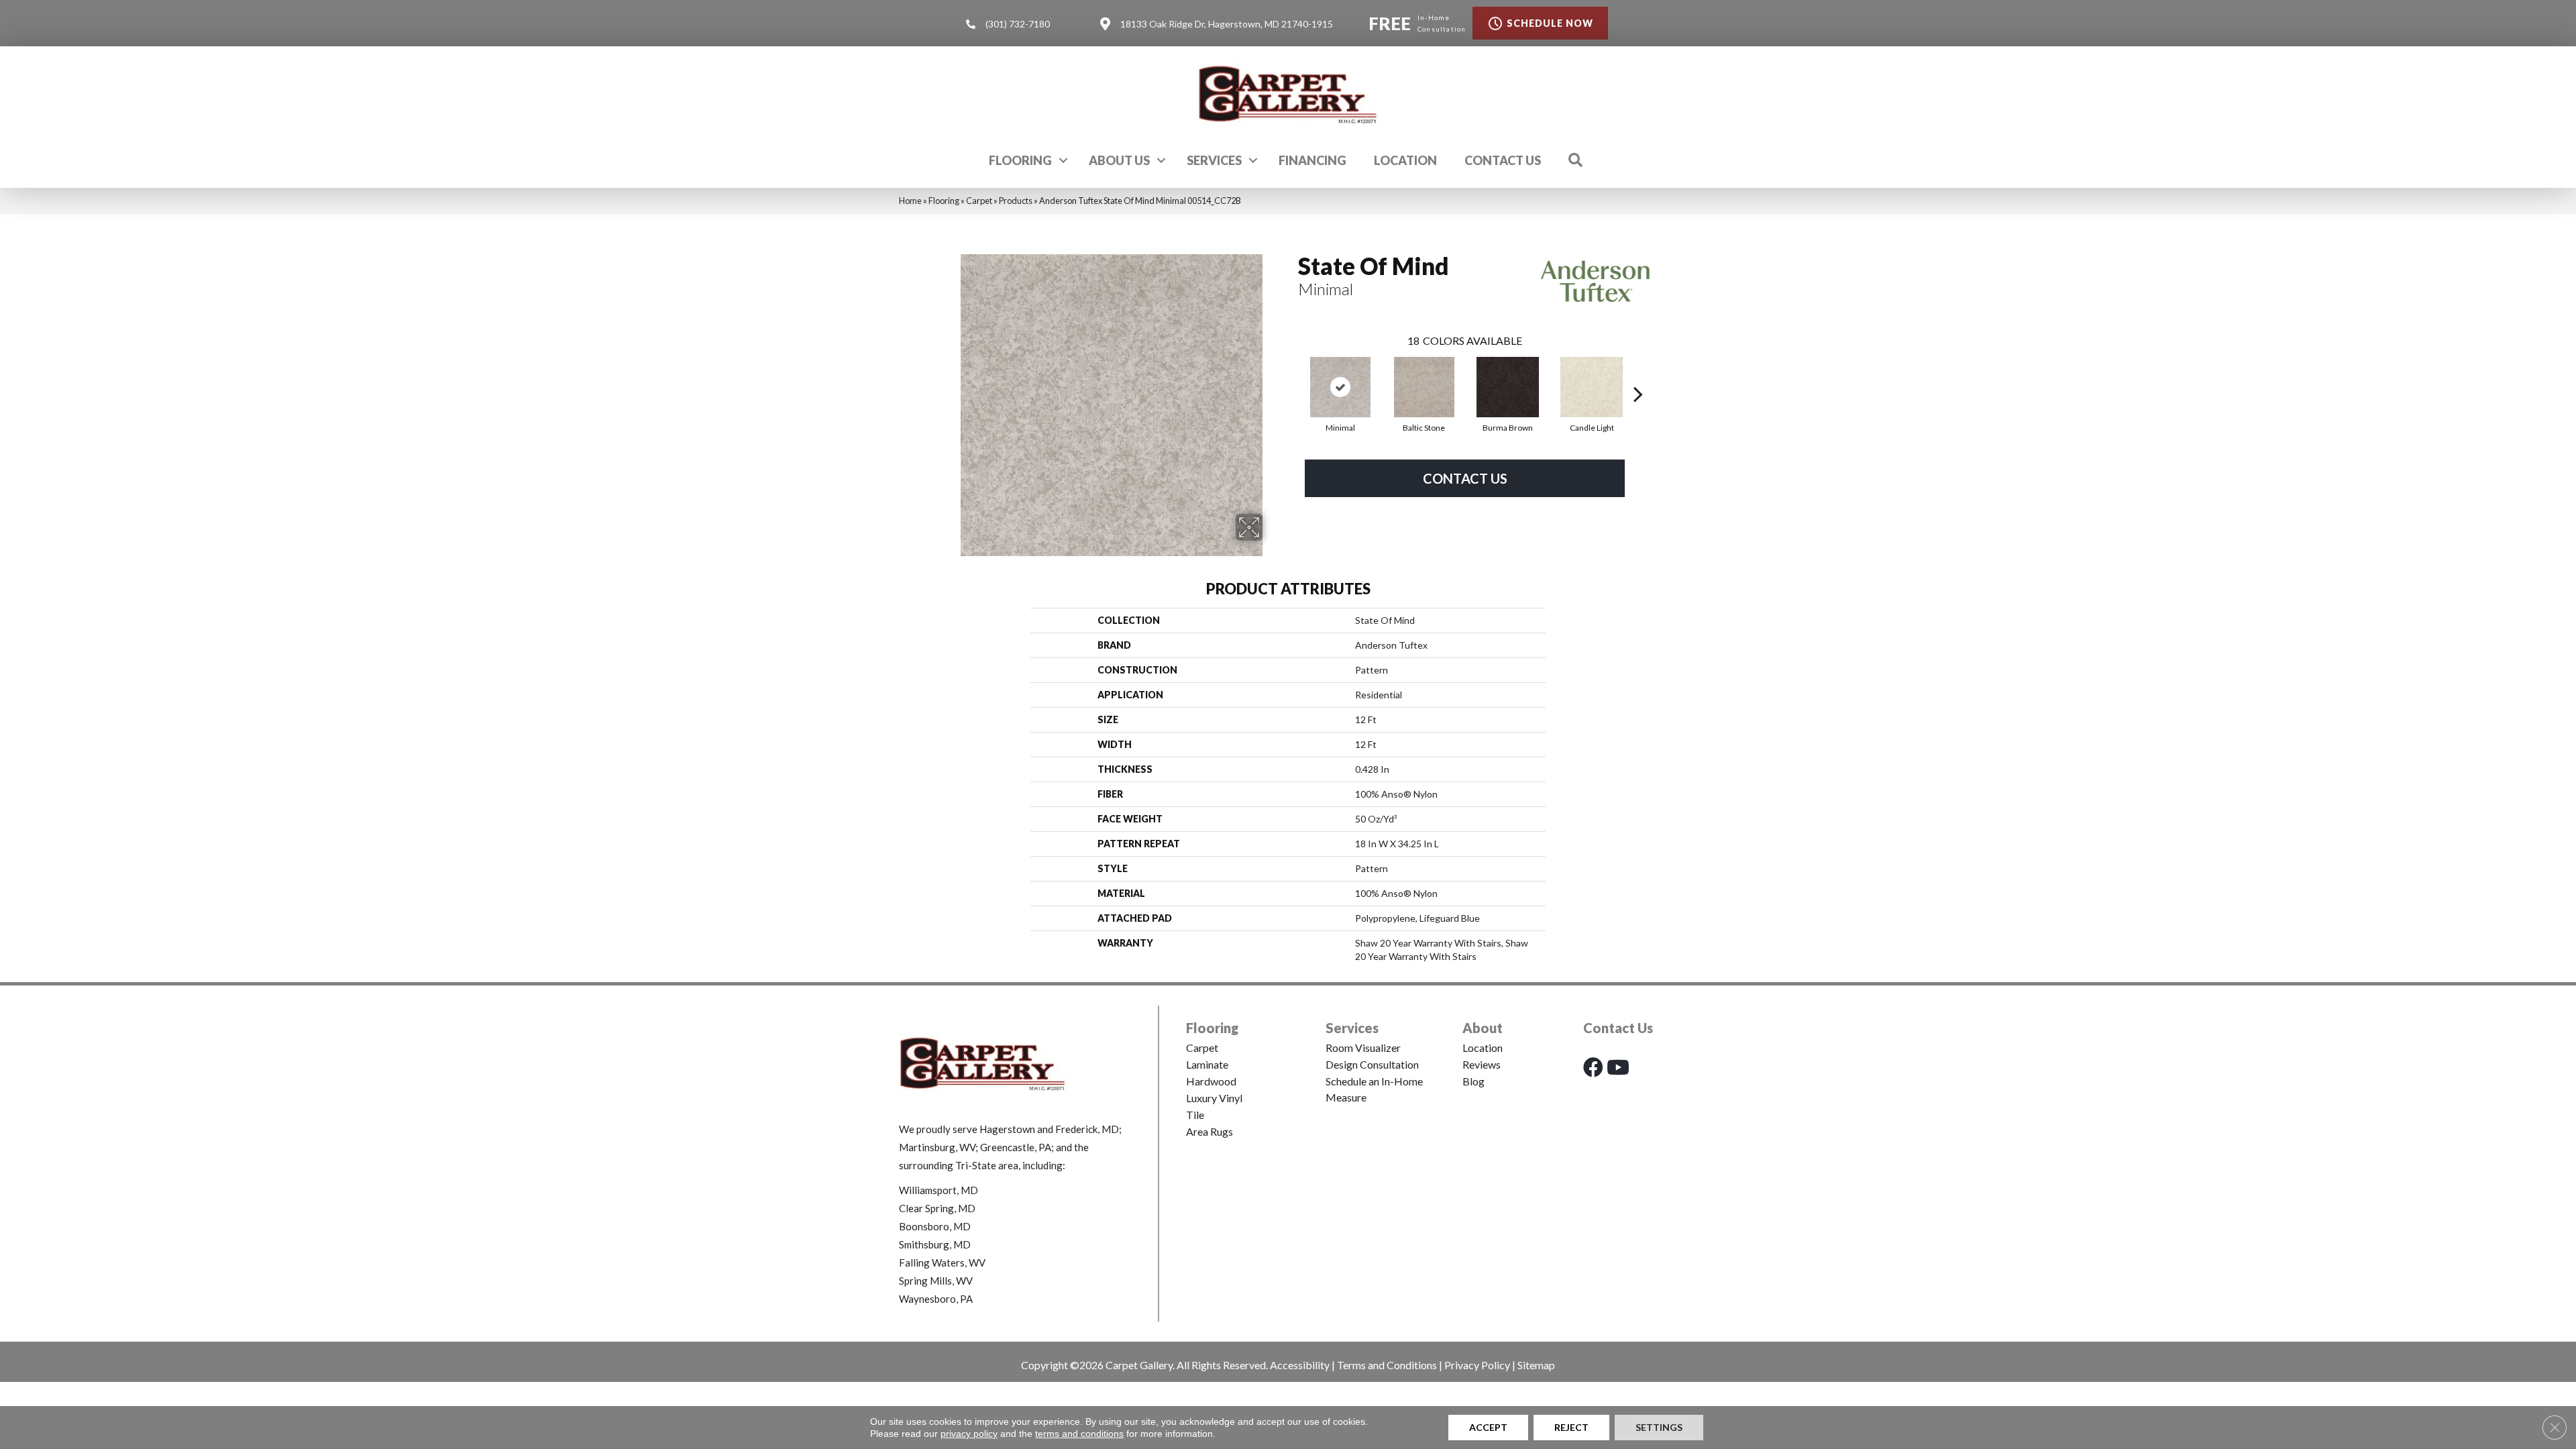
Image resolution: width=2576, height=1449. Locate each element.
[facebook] (1593, 1067)
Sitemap (1536, 1365)
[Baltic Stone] (1424, 387)
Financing (1312, 160)
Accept (1488, 1427)
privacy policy (969, 1434)
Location (1405, 160)
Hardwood (1211, 1081)
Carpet (979, 201)
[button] (1063, 160)
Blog (1473, 1081)
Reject (1571, 1427)
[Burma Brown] (1508, 387)
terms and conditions (1079, 1434)
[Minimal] (1340, 387)
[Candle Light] (1592, 387)
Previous (1291, 374)
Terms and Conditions (1387, 1365)
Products (1016, 201)
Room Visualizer (1363, 1048)
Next (1638, 374)
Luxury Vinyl (1214, 1098)
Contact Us (1503, 160)
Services (1214, 160)
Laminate (1207, 1064)
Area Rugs (1210, 1131)
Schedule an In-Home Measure (1374, 1089)
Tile (1195, 1115)
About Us (1119, 160)
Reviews (1482, 1064)
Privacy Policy (1477, 1365)
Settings (1659, 1427)
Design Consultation (1372, 1064)
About (1483, 1028)
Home (910, 201)
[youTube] (1618, 1067)
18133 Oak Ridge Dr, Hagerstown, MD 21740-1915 (1227, 24)
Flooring (1020, 160)
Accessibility (1300, 1365)
